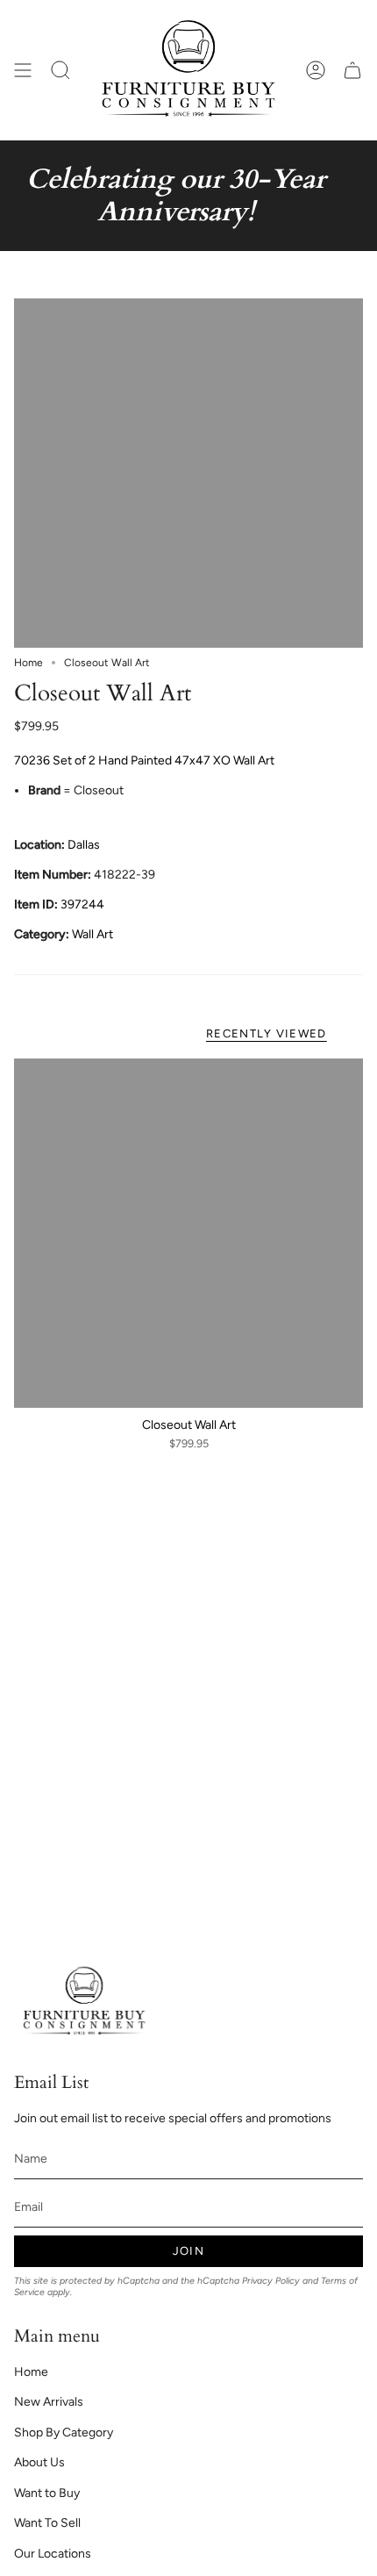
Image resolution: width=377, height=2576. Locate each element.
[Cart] (352, 70)
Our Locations (53, 2554)
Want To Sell (47, 2523)
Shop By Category (64, 2432)
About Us (39, 2462)
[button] (60, 70)
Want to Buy (47, 2493)
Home (28, 663)
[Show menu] (23, 70)
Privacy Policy (271, 2281)
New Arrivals (49, 2402)
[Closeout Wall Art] (188, 1233)
